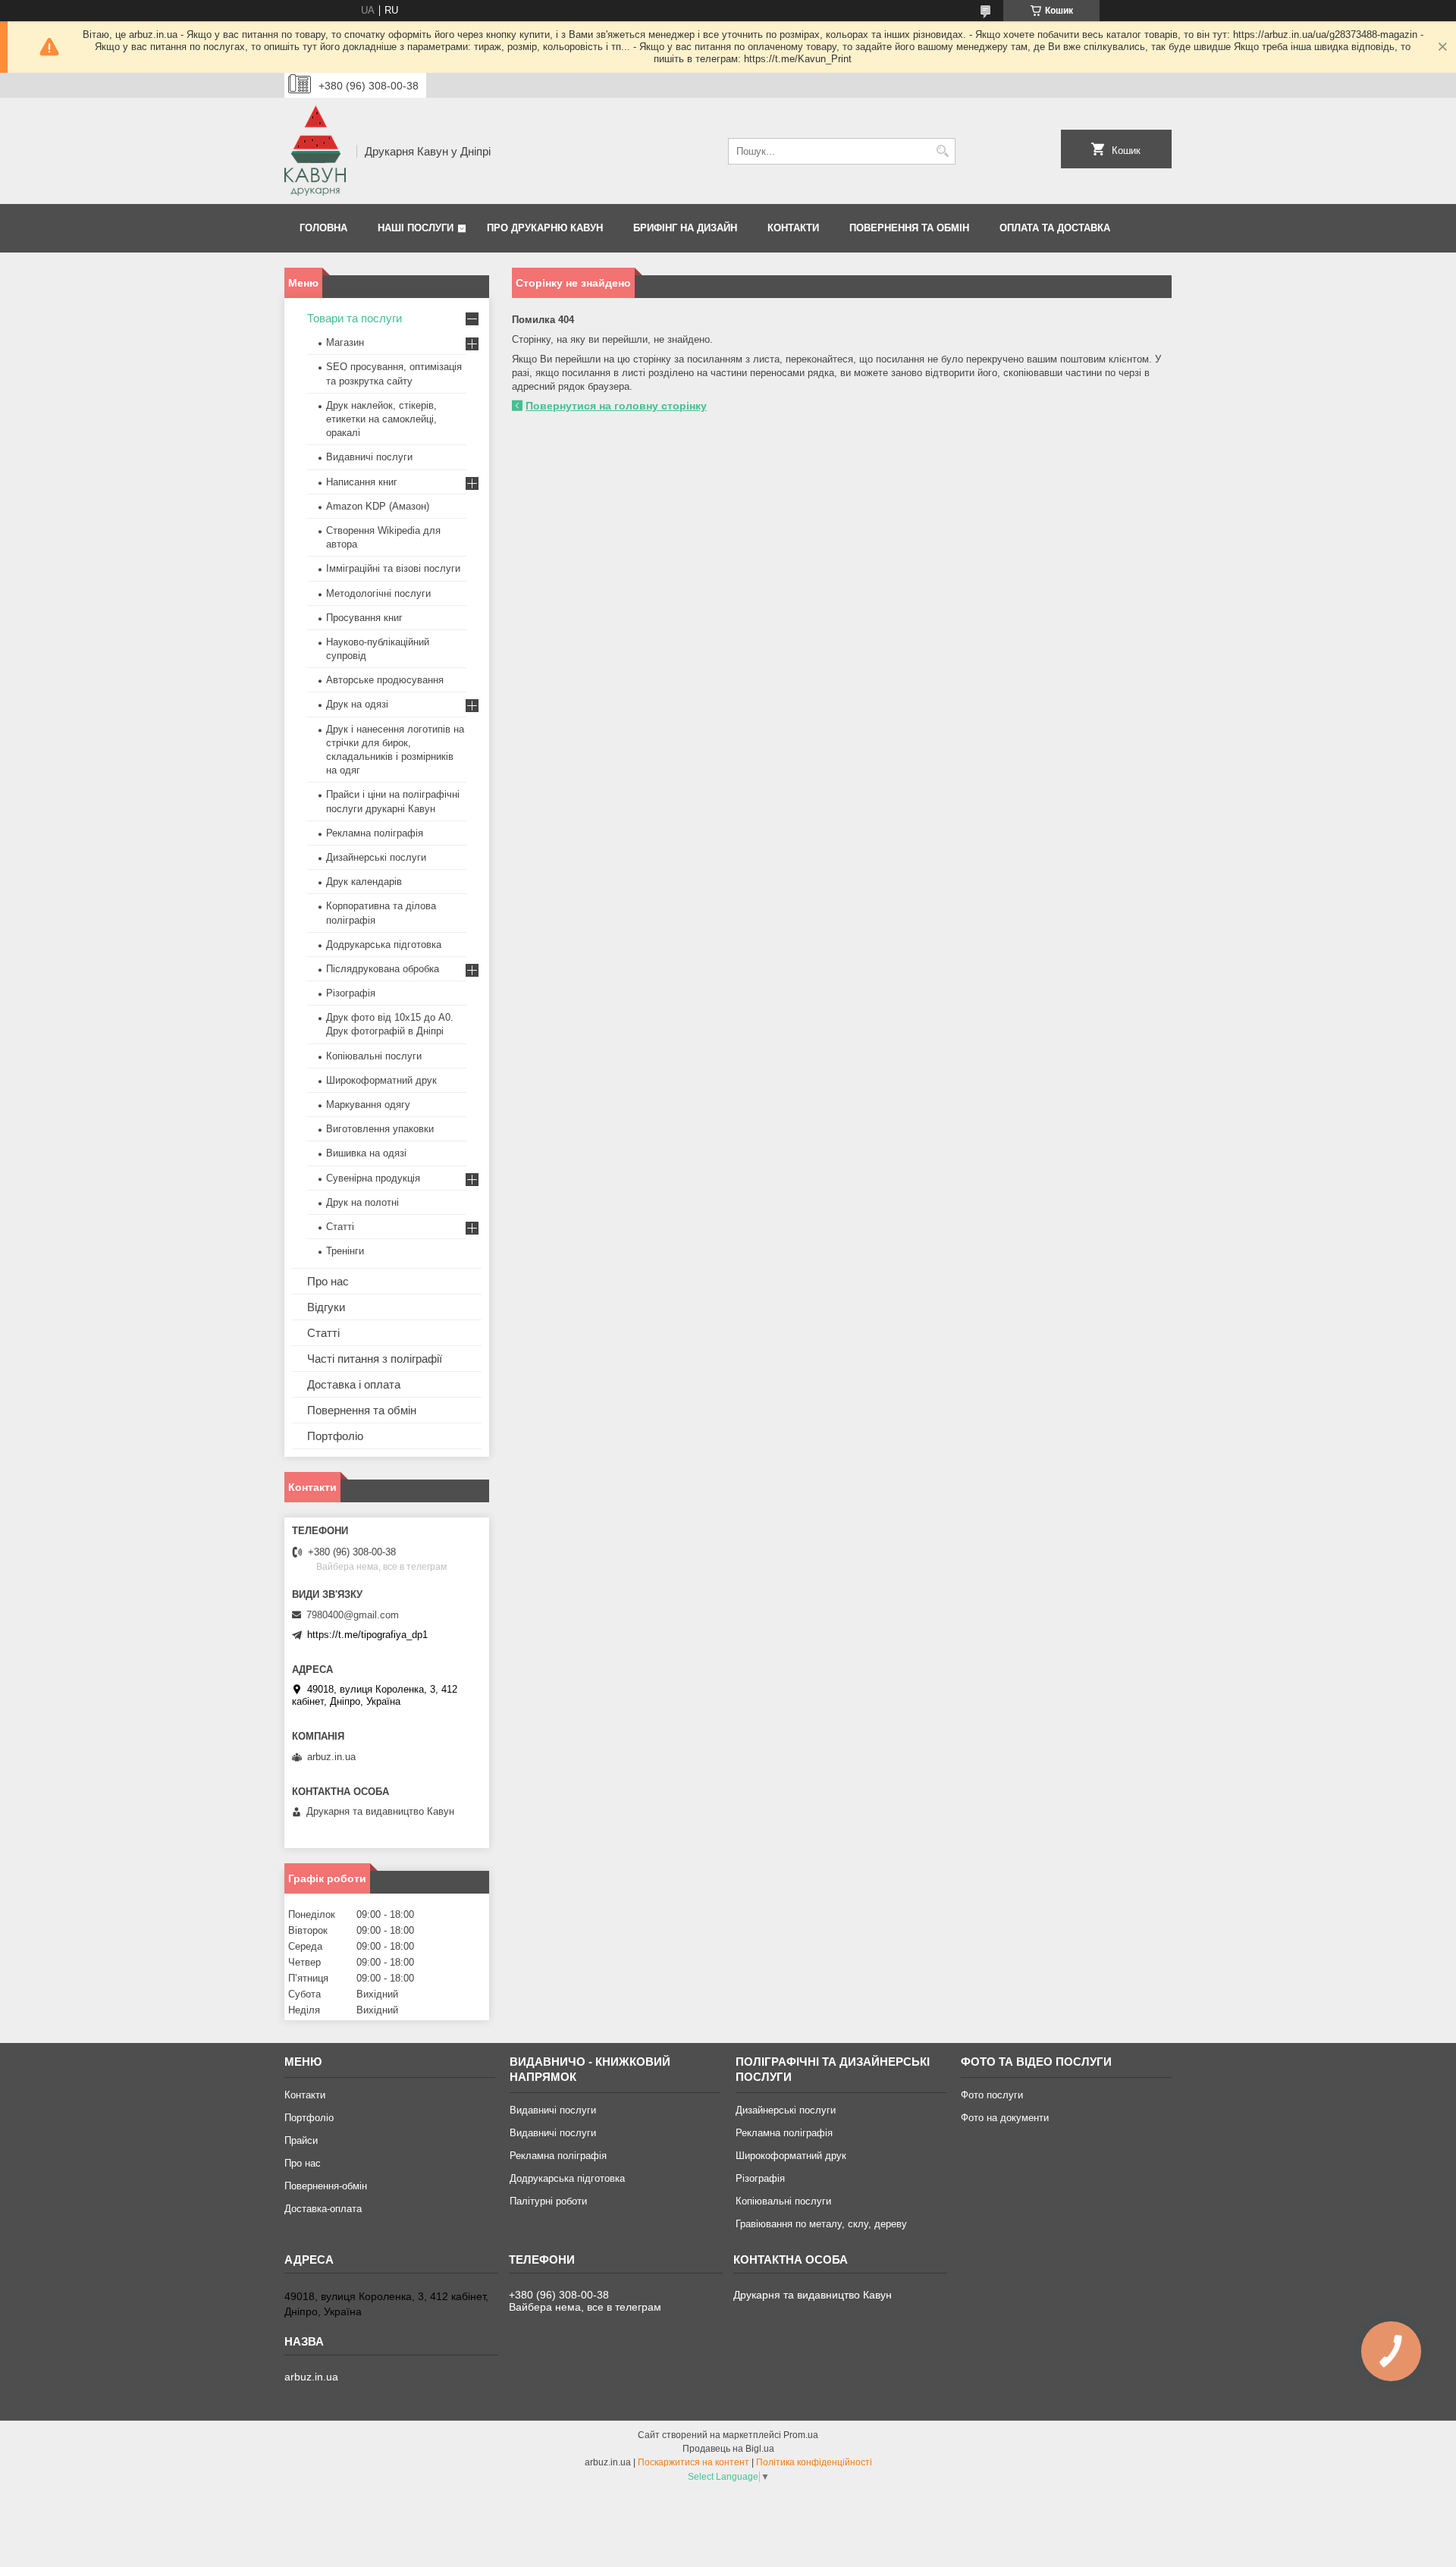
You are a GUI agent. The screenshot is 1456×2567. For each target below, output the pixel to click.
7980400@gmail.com (353, 1615)
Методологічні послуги (378, 593)
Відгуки (326, 1307)
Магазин (345, 342)
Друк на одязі (357, 704)
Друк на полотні (362, 1202)
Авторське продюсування (385, 680)
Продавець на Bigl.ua (728, 2449)
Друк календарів (364, 882)
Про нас (328, 1281)
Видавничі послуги (369, 457)
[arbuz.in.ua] (315, 151)
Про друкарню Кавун (545, 228)
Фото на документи (1005, 2118)
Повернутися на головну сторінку (616, 406)
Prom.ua (801, 2435)
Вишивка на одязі (366, 1153)
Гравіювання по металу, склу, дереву (821, 2224)
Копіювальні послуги (374, 1056)
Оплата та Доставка (1055, 228)
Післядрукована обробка (383, 969)
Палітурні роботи (548, 2201)
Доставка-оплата (323, 2209)
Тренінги (345, 1251)
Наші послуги (416, 228)
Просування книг (364, 618)
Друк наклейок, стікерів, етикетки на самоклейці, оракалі (381, 419)
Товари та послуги (355, 318)
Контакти (793, 228)
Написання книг (362, 482)
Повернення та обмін (909, 228)
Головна (323, 228)
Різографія (351, 993)
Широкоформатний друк (381, 1080)
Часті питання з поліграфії (375, 1359)
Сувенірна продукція (373, 1178)
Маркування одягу (368, 1105)
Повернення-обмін (326, 2186)
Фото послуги (992, 2095)
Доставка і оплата (354, 1384)
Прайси (301, 2140)
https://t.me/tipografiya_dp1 (367, 1635)
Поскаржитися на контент (693, 2462)
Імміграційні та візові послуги (393, 568)
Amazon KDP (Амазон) (378, 506)
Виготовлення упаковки (380, 1129)
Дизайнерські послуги (376, 857)
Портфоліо (335, 1436)
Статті (340, 1227)
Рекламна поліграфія (375, 833)
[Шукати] (942, 151)
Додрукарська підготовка (384, 945)
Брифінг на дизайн (685, 228)
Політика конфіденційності (814, 2462)
